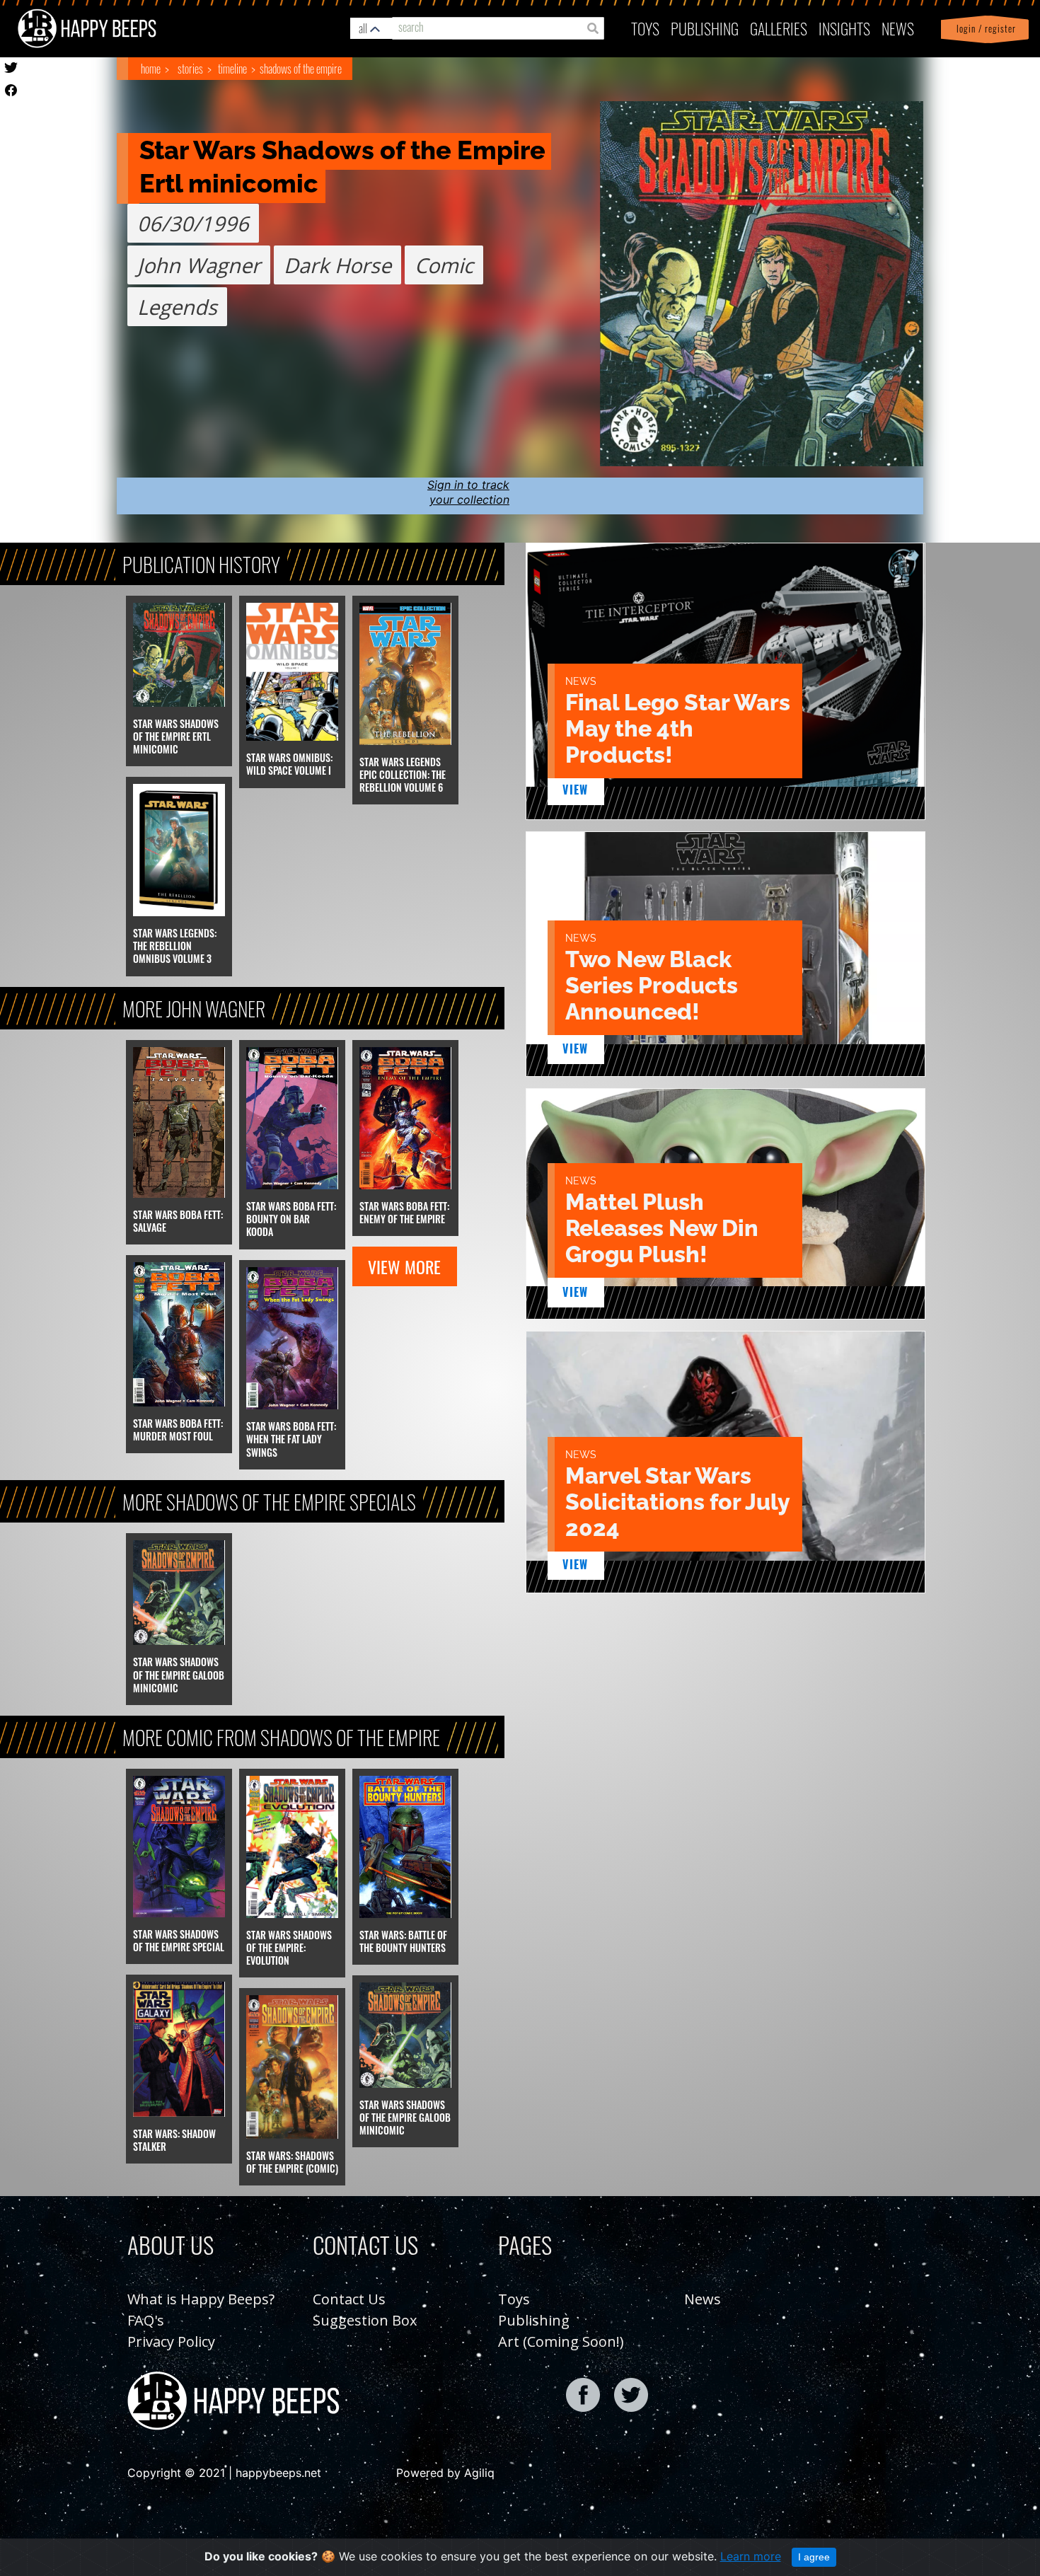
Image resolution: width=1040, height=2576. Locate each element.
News (898, 28)
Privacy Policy (171, 2341)
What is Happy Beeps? (201, 2299)
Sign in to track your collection (468, 492)
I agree (814, 2557)
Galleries (779, 28)
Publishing (534, 2320)
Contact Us (349, 2299)
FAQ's (146, 2320)
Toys (645, 28)
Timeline (232, 69)
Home (151, 69)
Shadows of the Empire (301, 69)
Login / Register (983, 29)
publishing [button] (705, 28)
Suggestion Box (365, 2320)
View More (404, 1266)
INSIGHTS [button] (844, 28)
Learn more (751, 2556)
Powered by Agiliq (445, 2473)
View (576, 790)
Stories (190, 69)
